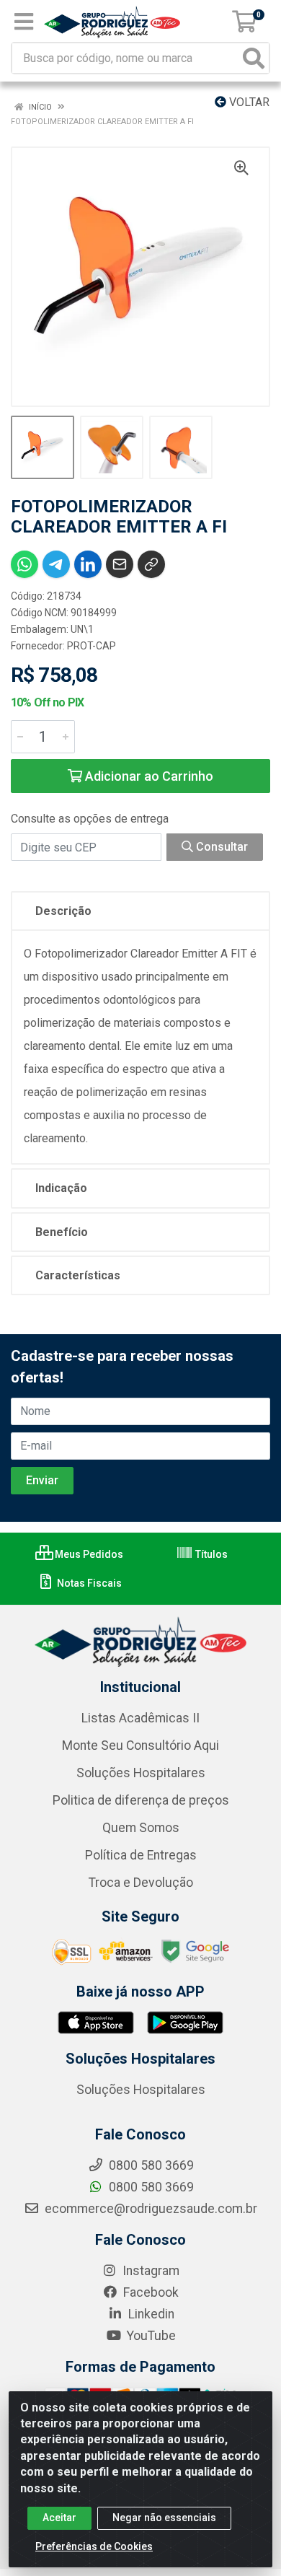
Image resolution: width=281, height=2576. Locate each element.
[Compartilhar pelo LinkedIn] (88, 564)
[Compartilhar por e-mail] (120, 564)
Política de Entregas (141, 1855)
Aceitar (59, 2518)
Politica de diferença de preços (141, 1800)
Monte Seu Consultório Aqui (140, 1745)
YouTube (150, 2336)
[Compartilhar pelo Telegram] (56, 564)
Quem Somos (141, 1828)
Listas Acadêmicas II (140, 1718)
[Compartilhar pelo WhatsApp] (24, 564)
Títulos (210, 1554)
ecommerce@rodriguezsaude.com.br (150, 2209)
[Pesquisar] (254, 58)
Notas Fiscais (88, 1583)
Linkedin (150, 2314)
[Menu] (24, 22)
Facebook (150, 2292)
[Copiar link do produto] (151, 564)
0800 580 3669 (150, 2187)
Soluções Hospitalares (141, 1773)
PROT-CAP (92, 646)
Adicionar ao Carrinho (148, 776)
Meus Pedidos (88, 1554)
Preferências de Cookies (94, 2546)
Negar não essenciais (164, 2518)
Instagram (150, 2271)
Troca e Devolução (141, 1883)
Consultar (220, 847)
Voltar (248, 102)
